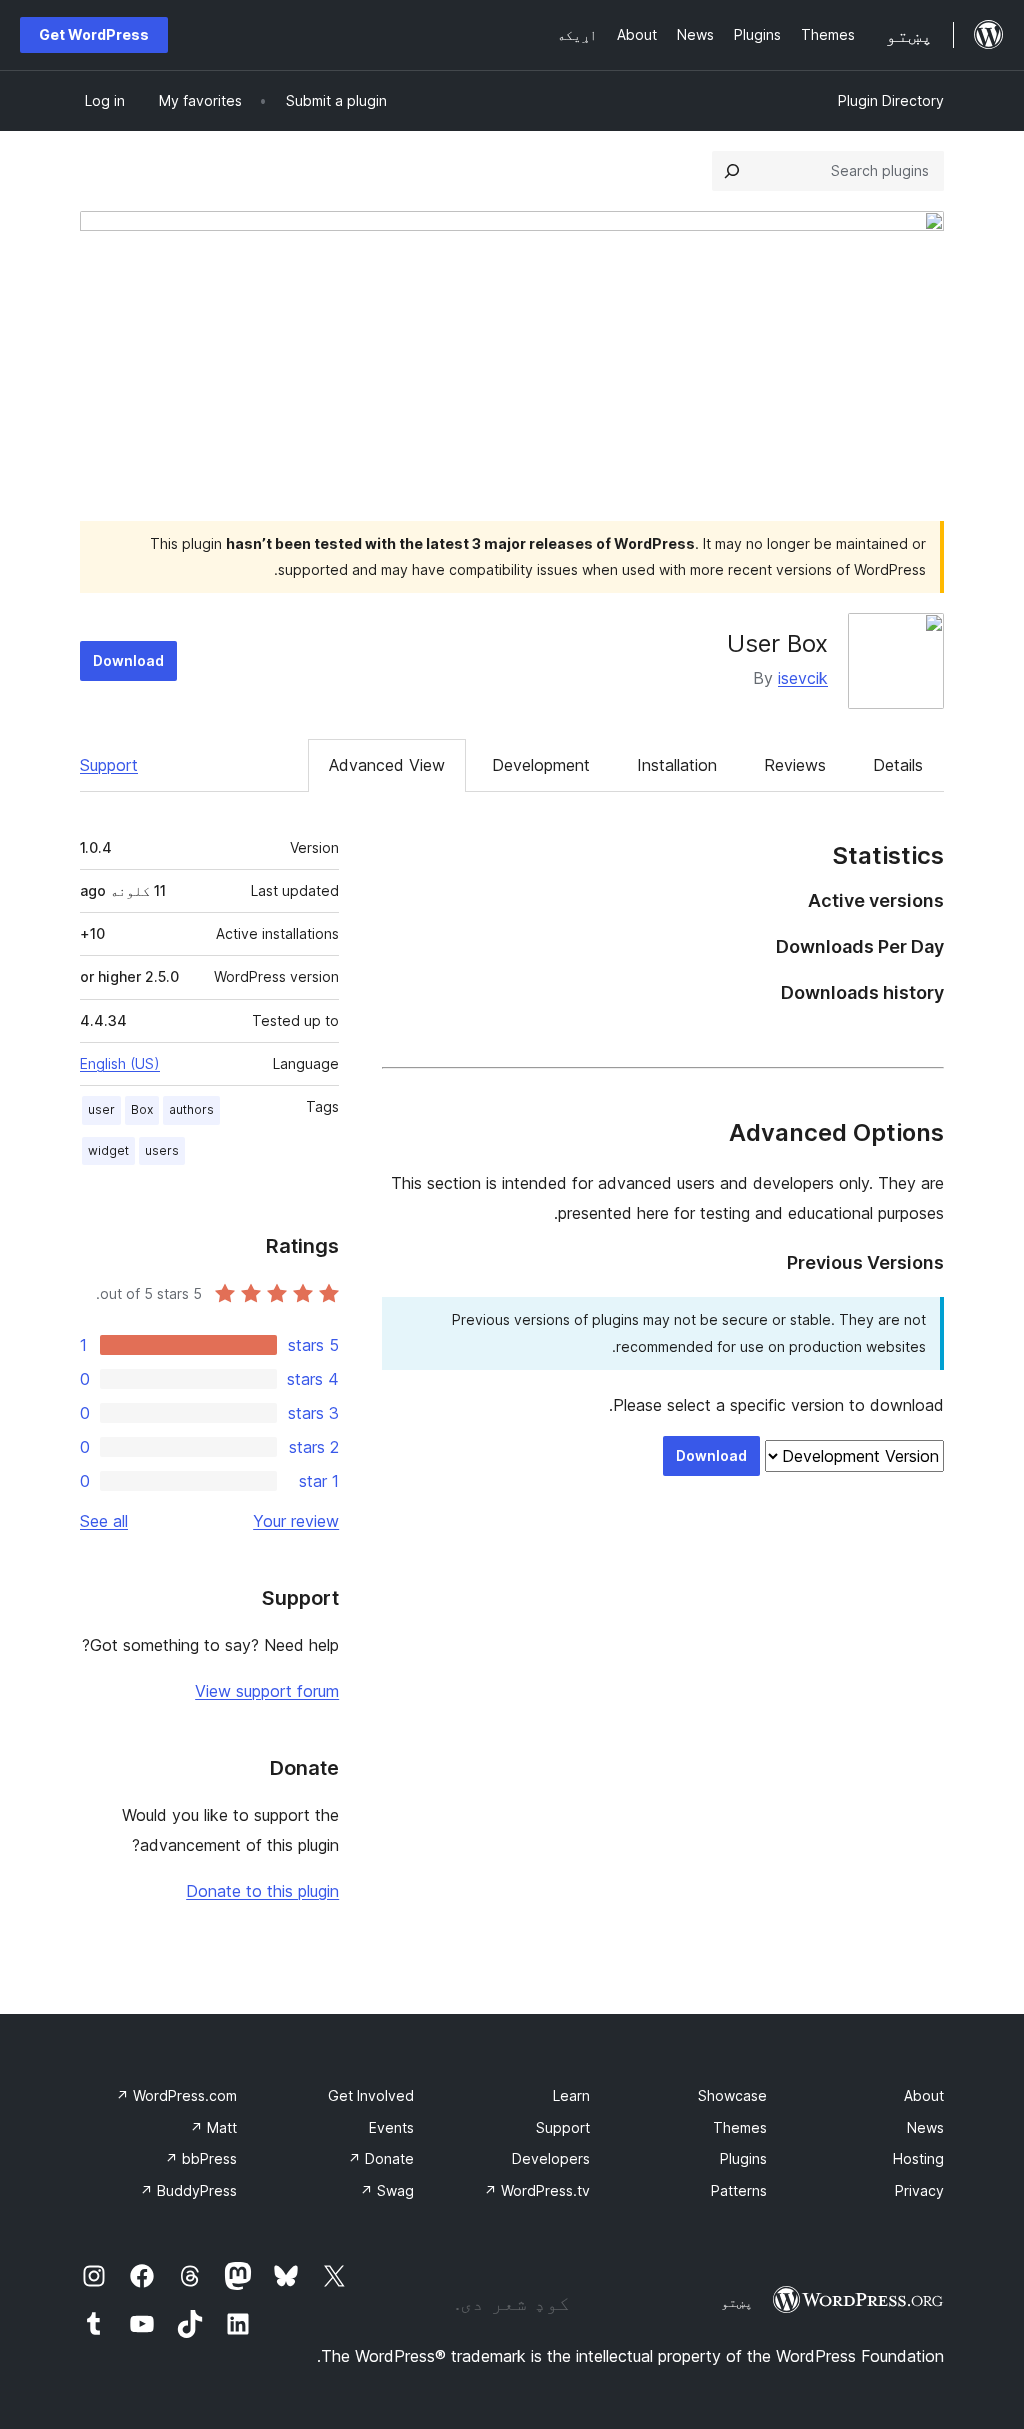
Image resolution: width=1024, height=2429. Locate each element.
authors (191, 1109)
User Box (777, 643)
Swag (387, 2190)
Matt (213, 2127)
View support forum (267, 1691)
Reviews (795, 765)
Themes (740, 2127)
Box (142, 1109)
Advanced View (387, 765)
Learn (571, 2095)
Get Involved (371, 2095)
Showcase (732, 2095)
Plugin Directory (891, 100)
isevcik (803, 678)
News (925, 2127)
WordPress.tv (537, 2190)
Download (128, 660)
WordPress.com (176, 2095)
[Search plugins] (732, 171)
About (924, 2095)
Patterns (739, 2190)
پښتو (737, 2302)
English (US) (120, 1063)
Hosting (918, 2158)
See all (104, 1521)
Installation (677, 765)
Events (391, 2127)
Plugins (743, 2158)
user (101, 1109)
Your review (296, 1521)
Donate (381, 2158)
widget (108, 1150)
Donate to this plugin (262, 1891)
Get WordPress (94, 34)
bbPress (201, 2158)
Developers (551, 2158)
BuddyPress (188, 2190)
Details (898, 765)
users (162, 1150)
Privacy (919, 2190)
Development (541, 765)
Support (109, 765)
